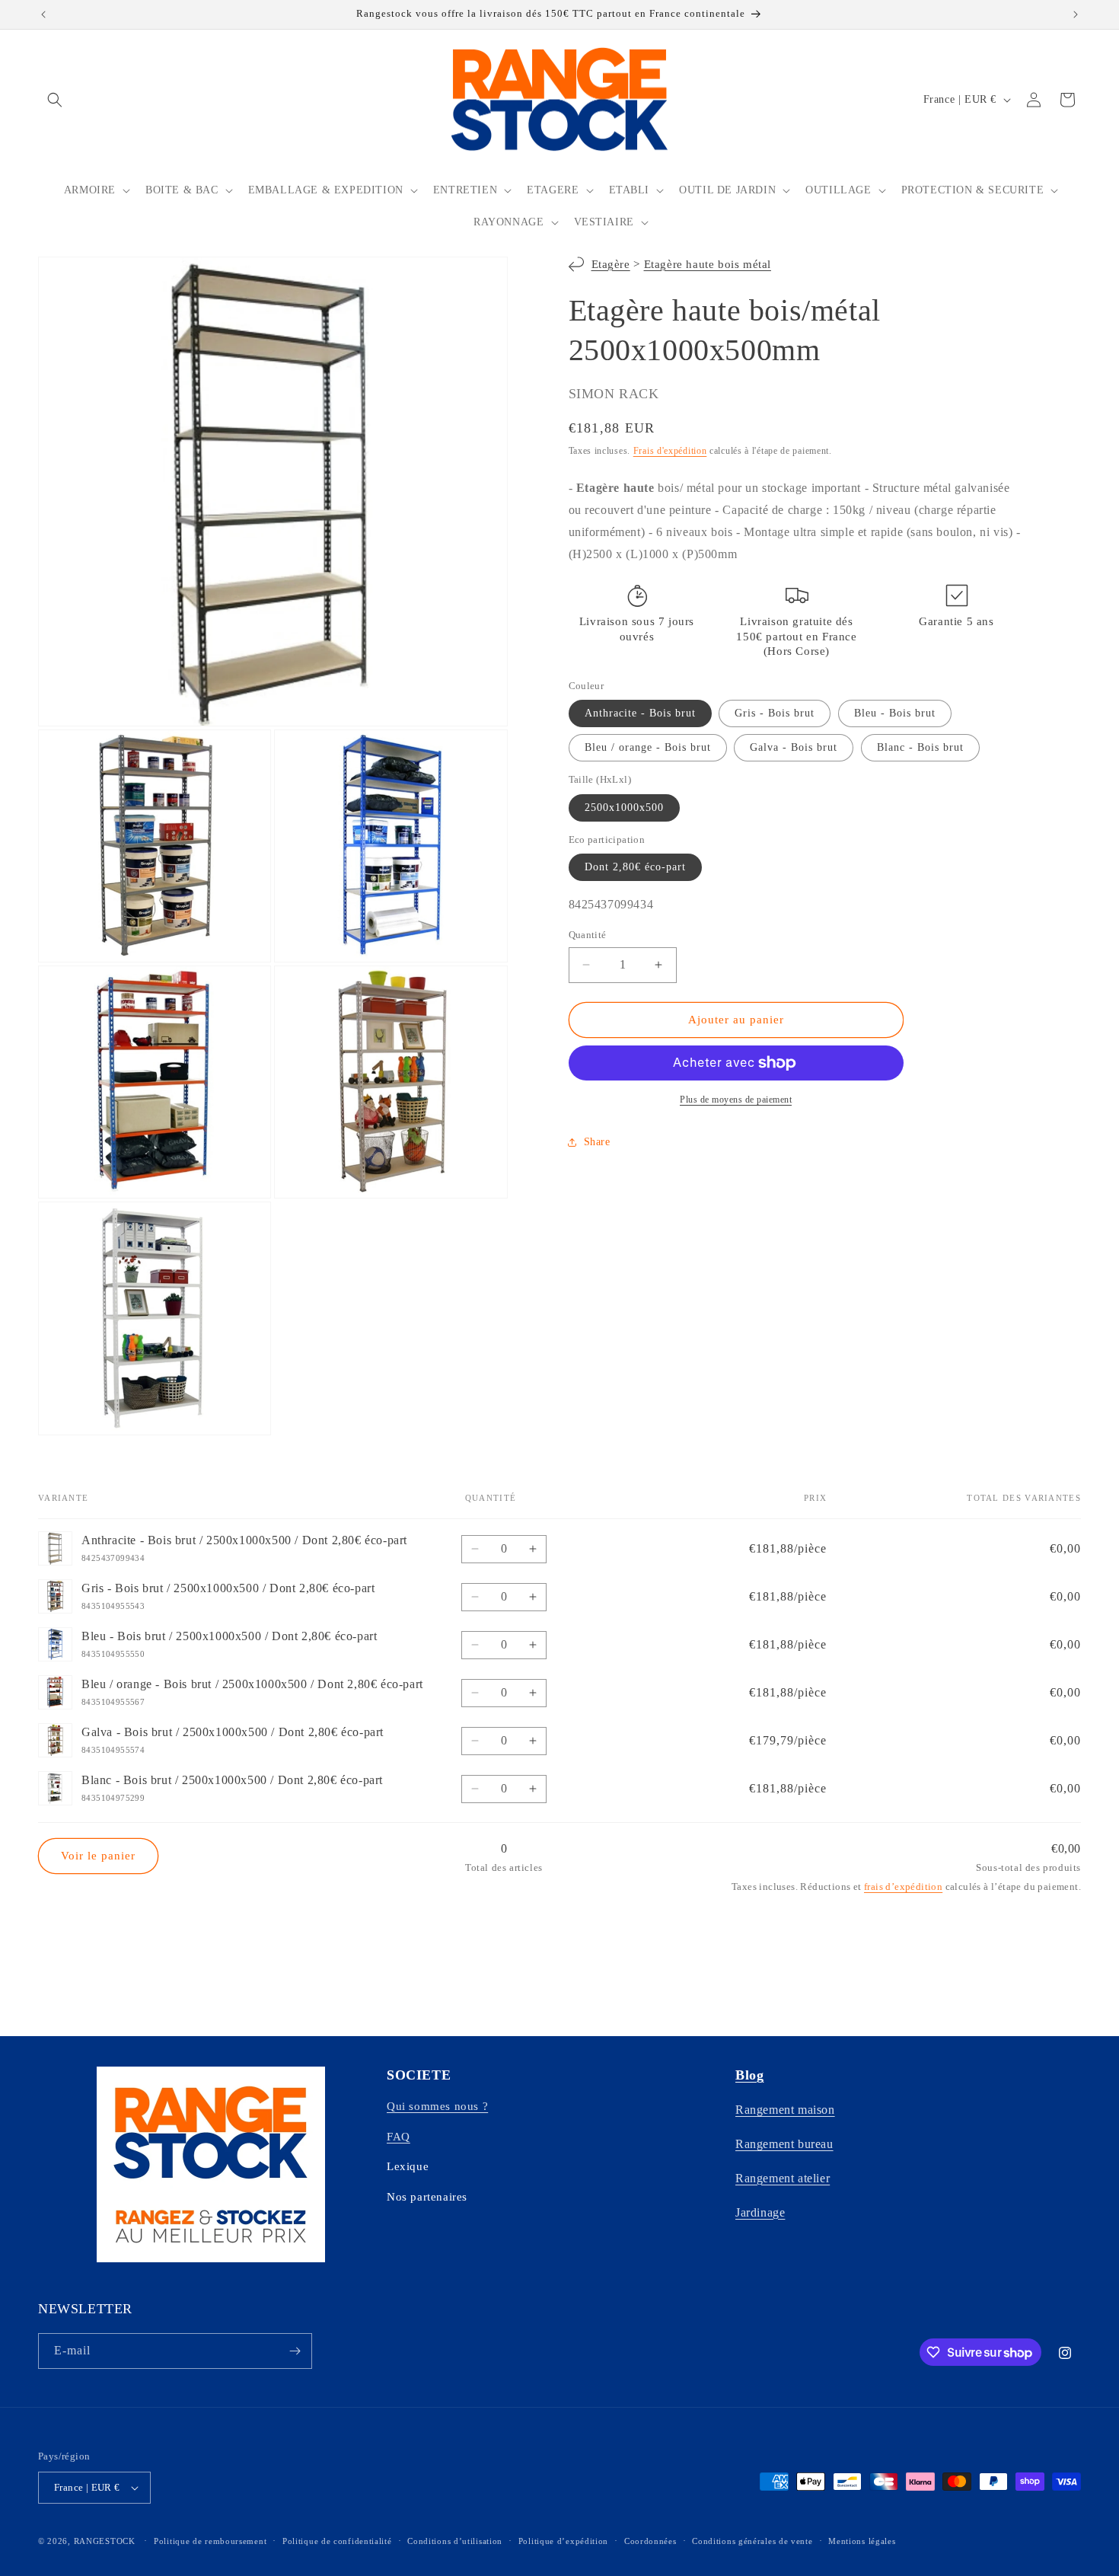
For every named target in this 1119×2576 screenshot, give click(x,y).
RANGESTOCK (105, 2541)
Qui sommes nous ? (437, 2106)
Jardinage (760, 2212)
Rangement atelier (783, 2178)
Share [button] (597, 1142)
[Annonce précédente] (43, 14)
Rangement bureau (784, 2144)
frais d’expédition (903, 1887)
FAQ (399, 2137)
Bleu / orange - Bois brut (648, 747)
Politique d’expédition (563, 2541)
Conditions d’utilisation (455, 2541)
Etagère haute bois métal (708, 264)
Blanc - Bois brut (920, 747)
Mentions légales (862, 2541)
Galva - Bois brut (794, 747)
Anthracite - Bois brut (640, 713)
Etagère (611, 264)
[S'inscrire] (295, 2351)
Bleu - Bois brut (895, 713)
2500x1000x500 (624, 808)
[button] (55, 100)
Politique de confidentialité (337, 2541)
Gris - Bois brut (775, 713)
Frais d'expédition (670, 451)
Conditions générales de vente (752, 2541)
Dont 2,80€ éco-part (635, 867)
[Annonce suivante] (1076, 14)
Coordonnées (650, 2541)
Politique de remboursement (210, 2541)
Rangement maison (785, 2110)
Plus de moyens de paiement (736, 1100)
